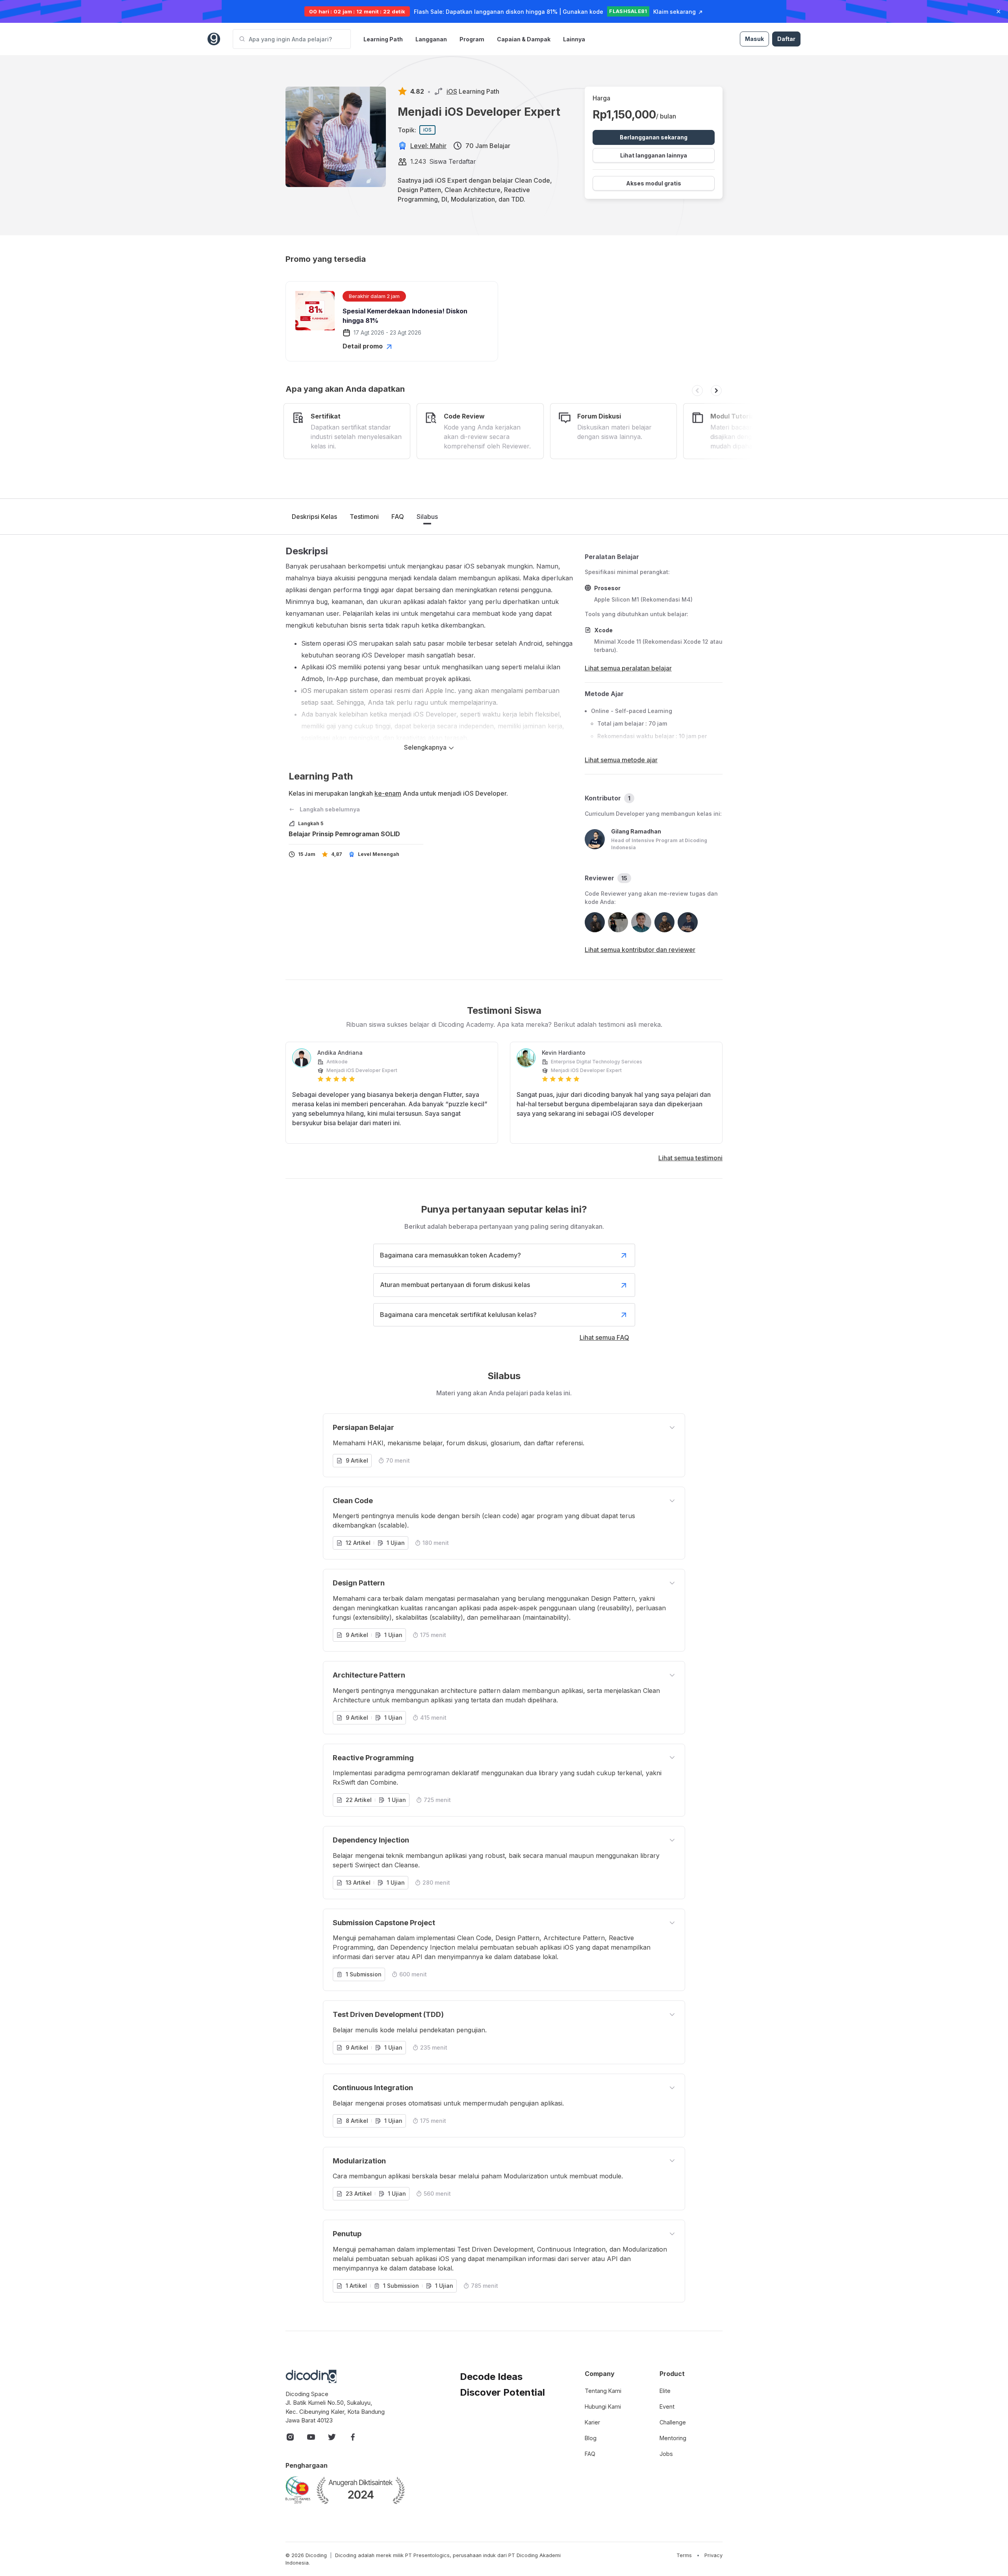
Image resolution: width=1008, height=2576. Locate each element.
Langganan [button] (431, 39)
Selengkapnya (426, 747)
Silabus (427, 517)
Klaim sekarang (674, 12)
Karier (592, 2422)
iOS (452, 91)
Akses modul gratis (654, 183)
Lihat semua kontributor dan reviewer (640, 950)
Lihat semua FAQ (604, 1337)
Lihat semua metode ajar (621, 760)
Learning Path (383, 39)
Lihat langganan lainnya (654, 155)
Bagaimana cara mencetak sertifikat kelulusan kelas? (458, 1315)
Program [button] (472, 39)
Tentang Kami (603, 2391)
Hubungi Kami (603, 2407)
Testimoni (364, 517)
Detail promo (363, 346)
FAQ (398, 517)
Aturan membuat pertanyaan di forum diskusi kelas (455, 1285)
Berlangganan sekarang (654, 137)
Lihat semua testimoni (690, 1158)
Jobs (666, 2454)
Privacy (713, 2555)
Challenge (673, 2422)
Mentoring (673, 2438)
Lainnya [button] (574, 39)
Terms (684, 2555)
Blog (591, 2438)
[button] (697, 391)
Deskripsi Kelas (314, 517)
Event (667, 2407)
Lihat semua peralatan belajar (628, 668)
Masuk (754, 39)
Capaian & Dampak (524, 39)
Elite (665, 2391)
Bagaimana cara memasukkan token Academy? (450, 1255)
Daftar (786, 39)
